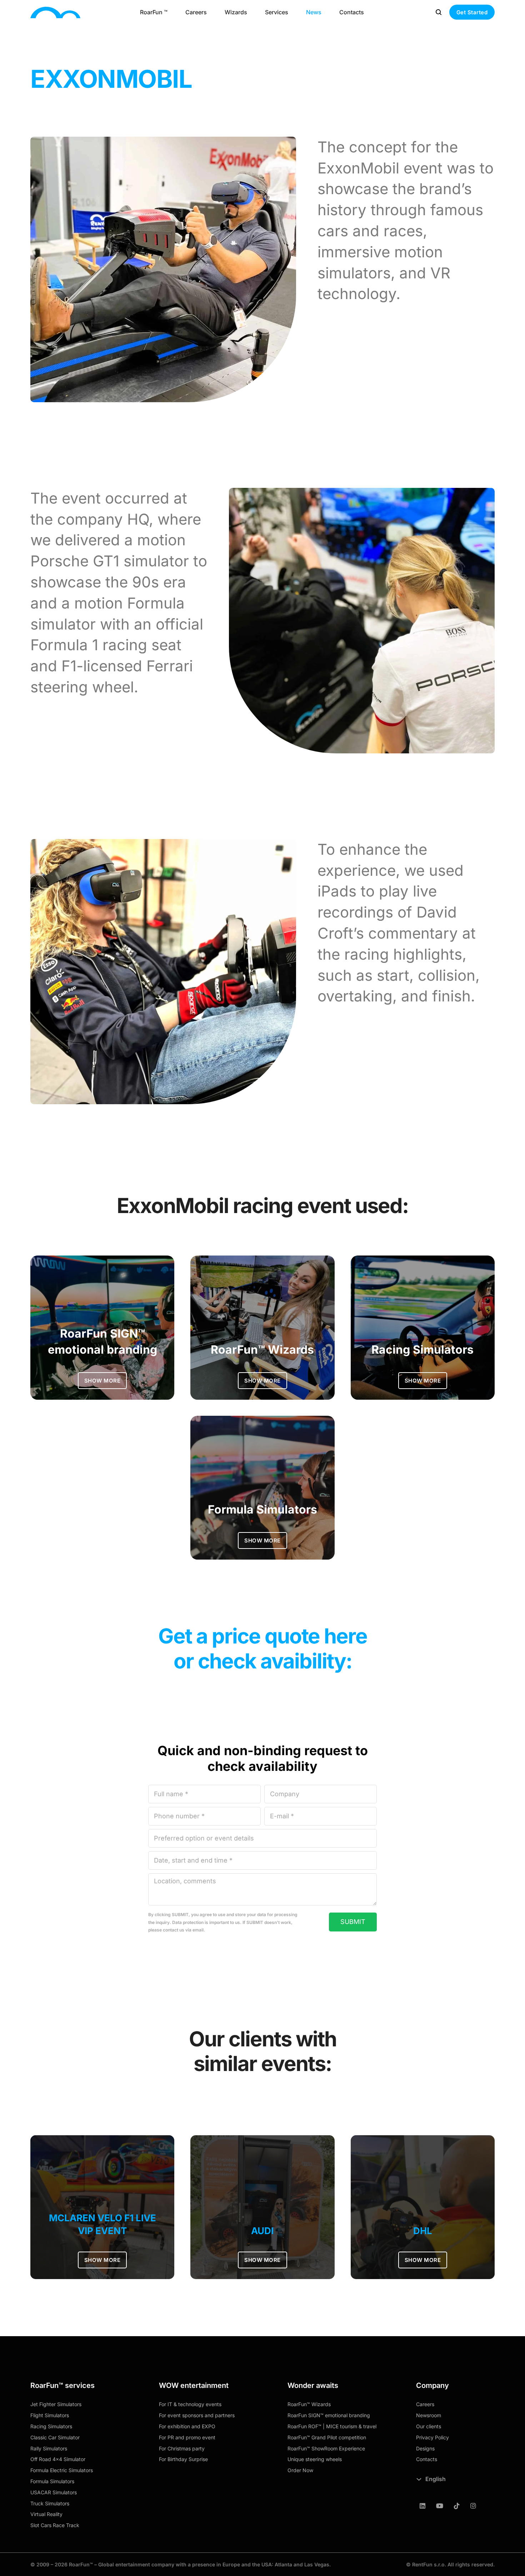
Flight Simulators (50, 2415)
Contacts (352, 12)
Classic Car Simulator (55, 2437)
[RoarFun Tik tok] (457, 2506)
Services (277, 12)
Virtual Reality (46, 2514)
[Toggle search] (439, 12)
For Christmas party (182, 2448)
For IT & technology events (190, 2404)
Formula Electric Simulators (62, 2470)
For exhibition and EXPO (187, 2426)
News (314, 12)
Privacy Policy (432, 2437)
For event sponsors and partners (197, 2415)
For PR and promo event (187, 2437)
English (436, 2479)
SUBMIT (353, 1922)
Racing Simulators (51, 2426)
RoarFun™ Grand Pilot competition (327, 2437)
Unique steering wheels (315, 2459)
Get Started (472, 12)
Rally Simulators (49, 2448)
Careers (196, 12)
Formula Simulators (52, 2481)
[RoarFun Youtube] (440, 2506)
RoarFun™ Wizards (309, 2404)
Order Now (300, 2470)
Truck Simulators (50, 2503)
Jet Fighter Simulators (56, 2404)
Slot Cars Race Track (55, 2525)
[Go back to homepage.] (55, 12)
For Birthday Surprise (183, 2459)
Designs (425, 2448)
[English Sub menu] (419, 2479)
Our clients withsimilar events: (263, 2051)
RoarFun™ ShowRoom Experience (326, 2448)
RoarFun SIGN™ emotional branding (329, 2415)
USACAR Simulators (54, 2492)
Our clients (429, 2426)
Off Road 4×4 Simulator (58, 2459)
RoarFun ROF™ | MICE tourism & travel (332, 2426)
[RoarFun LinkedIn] (422, 2506)
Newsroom (429, 2415)
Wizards (236, 12)
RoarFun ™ (154, 12)
